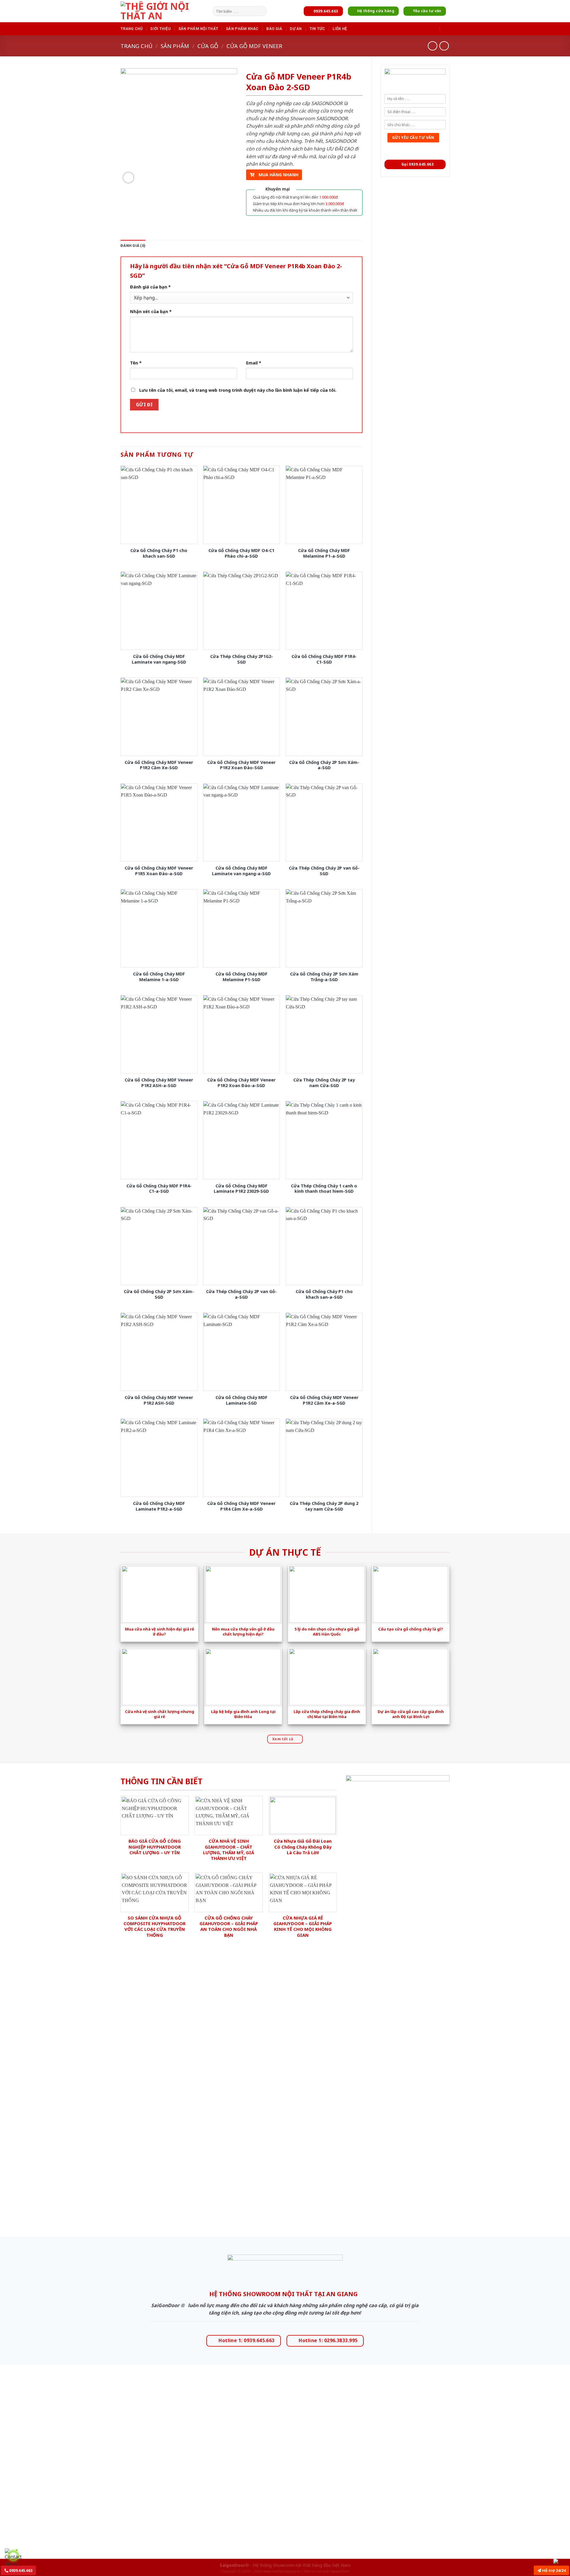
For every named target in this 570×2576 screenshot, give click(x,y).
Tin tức (317, 29)
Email (254, 363)
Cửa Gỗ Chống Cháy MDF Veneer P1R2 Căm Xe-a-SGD (324, 1400)
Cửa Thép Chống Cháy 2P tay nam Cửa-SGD (324, 1083)
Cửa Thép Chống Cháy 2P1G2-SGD (242, 659)
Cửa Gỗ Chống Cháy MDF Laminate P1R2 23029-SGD (241, 1189)
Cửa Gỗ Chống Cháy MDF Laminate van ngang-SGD (159, 659)
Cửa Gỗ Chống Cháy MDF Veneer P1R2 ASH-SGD (159, 1400)
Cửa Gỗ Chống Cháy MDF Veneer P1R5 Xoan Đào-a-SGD (159, 871)
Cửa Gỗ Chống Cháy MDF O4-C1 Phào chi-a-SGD (241, 553)
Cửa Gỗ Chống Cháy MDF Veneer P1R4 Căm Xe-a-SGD (241, 1506)
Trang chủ (132, 29)
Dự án (296, 29)
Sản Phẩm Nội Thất (198, 29)
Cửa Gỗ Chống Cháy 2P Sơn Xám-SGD (159, 1294)
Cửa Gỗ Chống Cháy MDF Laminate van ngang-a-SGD (241, 871)
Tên (136, 363)
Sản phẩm (175, 46)
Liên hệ (340, 29)
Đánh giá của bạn (150, 287)
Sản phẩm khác (242, 29)
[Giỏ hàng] (446, 28)
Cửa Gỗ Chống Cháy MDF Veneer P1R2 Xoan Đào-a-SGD (241, 1083)
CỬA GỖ (208, 46)
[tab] (133, 246)
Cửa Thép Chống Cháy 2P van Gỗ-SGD (324, 871)
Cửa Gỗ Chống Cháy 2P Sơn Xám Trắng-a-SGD (324, 977)
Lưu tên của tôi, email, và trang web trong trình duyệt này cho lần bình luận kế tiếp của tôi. (238, 390)
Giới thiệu (160, 29)
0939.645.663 (20, 2570)
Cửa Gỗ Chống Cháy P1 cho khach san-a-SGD (324, 1294)
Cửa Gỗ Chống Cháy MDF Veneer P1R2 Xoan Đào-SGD (241, 765)
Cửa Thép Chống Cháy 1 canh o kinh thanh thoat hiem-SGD (324, 1189)
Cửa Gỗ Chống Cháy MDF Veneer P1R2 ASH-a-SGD (159, 1083)
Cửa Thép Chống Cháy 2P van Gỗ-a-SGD (241, 1294)
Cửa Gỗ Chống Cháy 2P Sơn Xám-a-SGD (324, 765)
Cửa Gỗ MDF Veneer (254, 46)
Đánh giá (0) (133, 246)
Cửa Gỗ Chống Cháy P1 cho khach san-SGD (159, 553)
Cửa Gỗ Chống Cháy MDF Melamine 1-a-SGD (159, 977)
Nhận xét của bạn (151, 311)
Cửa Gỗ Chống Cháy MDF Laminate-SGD (242, 1400)
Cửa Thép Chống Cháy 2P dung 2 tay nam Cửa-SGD (324, 1506)
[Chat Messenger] (560, 2561)
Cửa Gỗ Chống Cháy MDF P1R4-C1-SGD (324, 659)
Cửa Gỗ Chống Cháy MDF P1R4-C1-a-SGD (159, 1189)
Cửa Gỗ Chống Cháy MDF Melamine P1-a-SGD (324, 553)
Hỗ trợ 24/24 (553, 2570)
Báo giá (274, 29)
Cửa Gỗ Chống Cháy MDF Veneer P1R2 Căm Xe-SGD (159, 765)
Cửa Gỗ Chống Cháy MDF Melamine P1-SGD (242, 977)
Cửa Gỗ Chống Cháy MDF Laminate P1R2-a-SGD (159, 1506)
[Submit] (261, 11)
